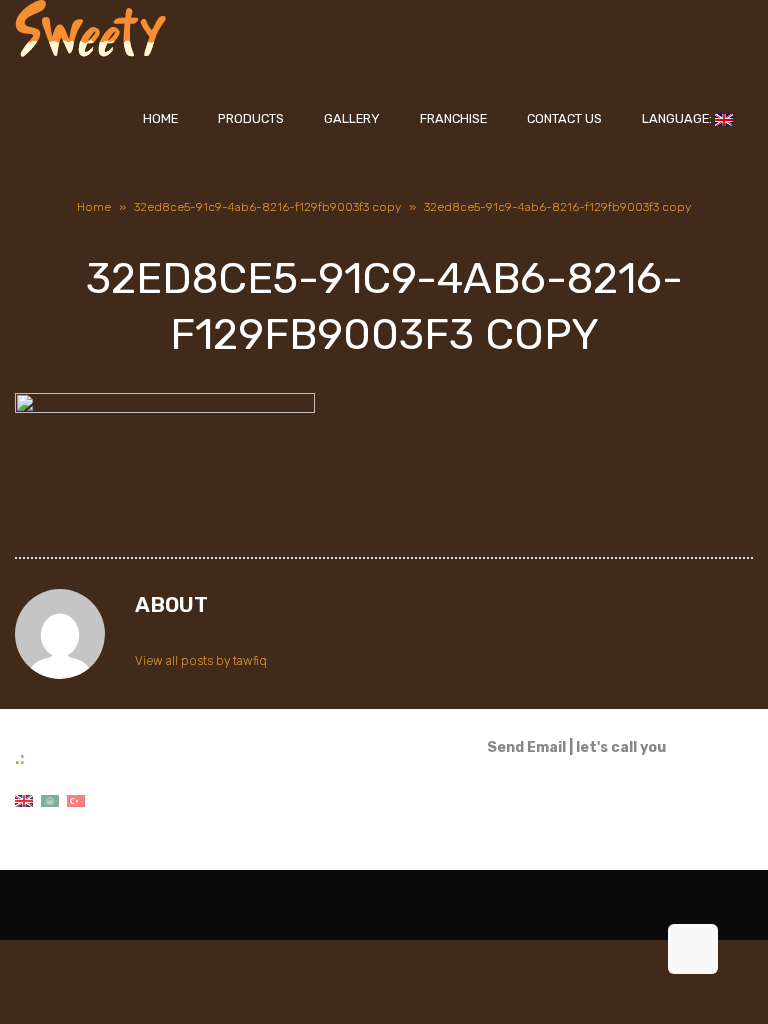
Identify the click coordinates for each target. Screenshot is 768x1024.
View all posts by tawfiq (201, 661)
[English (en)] (24, 800)
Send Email (526, 747)
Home (94, 207)
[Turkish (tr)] (76, 800)
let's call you (621, 747)
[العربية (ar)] (50, 800)
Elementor (725, 904)
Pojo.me (94, 904)
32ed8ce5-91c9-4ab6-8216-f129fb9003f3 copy (267, 207)
